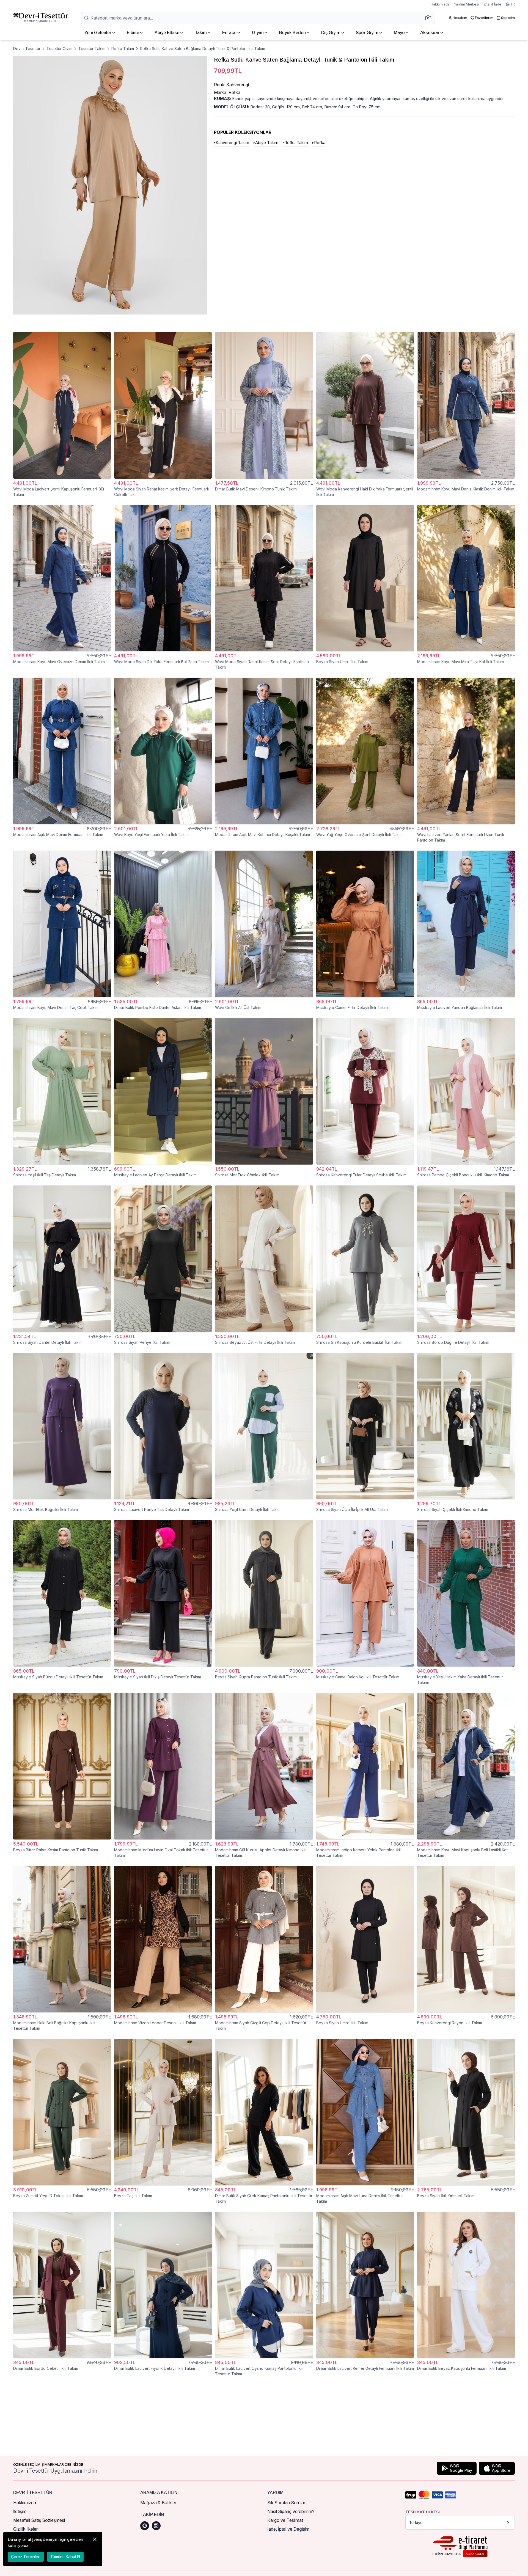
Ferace (229, 33)
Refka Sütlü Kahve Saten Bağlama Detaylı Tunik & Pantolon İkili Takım (203, 49)
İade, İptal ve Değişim (288, 2529)
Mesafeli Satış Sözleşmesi (39, 2520)
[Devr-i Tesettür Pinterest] (145, 2526)
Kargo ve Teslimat (285, 2520)
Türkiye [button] (416, 2523)
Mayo (399, 33)
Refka (320, 143)
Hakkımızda (440, 4)
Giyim (258, 33)
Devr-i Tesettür (27, 49)
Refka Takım (123, 49)
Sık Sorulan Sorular (286, 2503)
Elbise (133, 33)
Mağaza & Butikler (158, 2503)
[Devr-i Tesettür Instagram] (156, 2526)
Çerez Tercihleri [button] (26, 2557)
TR (512, 4)
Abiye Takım (267, 143)
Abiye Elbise (167, 33)
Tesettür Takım (92, 49)
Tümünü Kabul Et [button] (65, 2557)
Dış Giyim (331, 33)
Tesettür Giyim (59, 49)
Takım (201, 33)
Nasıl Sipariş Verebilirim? (291, 2511)
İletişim (20, 2511)
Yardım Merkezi (467, 4)
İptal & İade (492, 4)
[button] (430, 18)
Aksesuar (430, 33)
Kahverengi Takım (232, 143)
